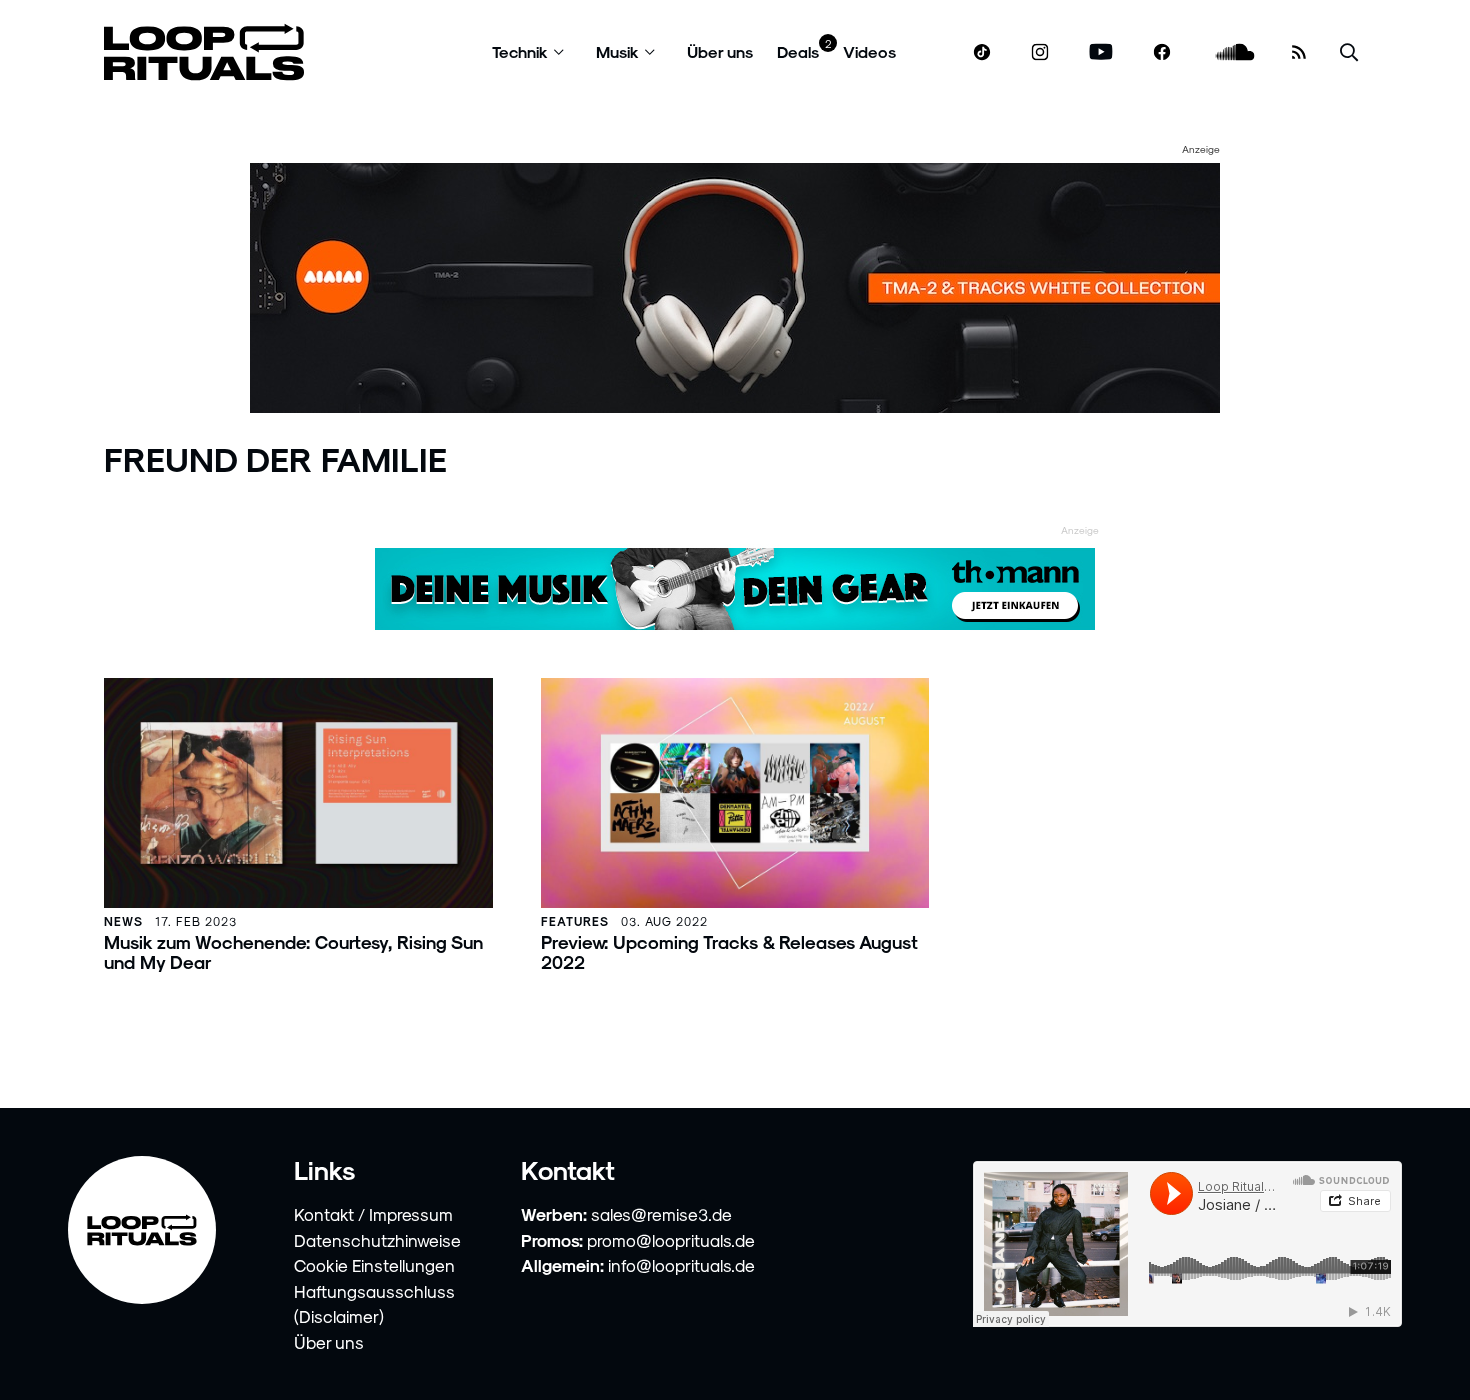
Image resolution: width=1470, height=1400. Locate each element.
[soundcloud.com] (1235, 52)
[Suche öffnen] (1349, 52)
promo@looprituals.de (671, 1240)
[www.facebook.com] (1162, 52)
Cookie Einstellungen (374, 1265)
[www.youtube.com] (1101, 52)
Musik (617, 51)
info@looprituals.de (681, 1265)
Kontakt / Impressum (373, 1214)
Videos (869, 51)
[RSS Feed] (1299, 52)
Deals (798, 51)
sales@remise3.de (661, 1214)
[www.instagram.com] (1040, 52)
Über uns (720, 51)
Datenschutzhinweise (377, 1240)
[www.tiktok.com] (982, 52)
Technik (520, 51)
